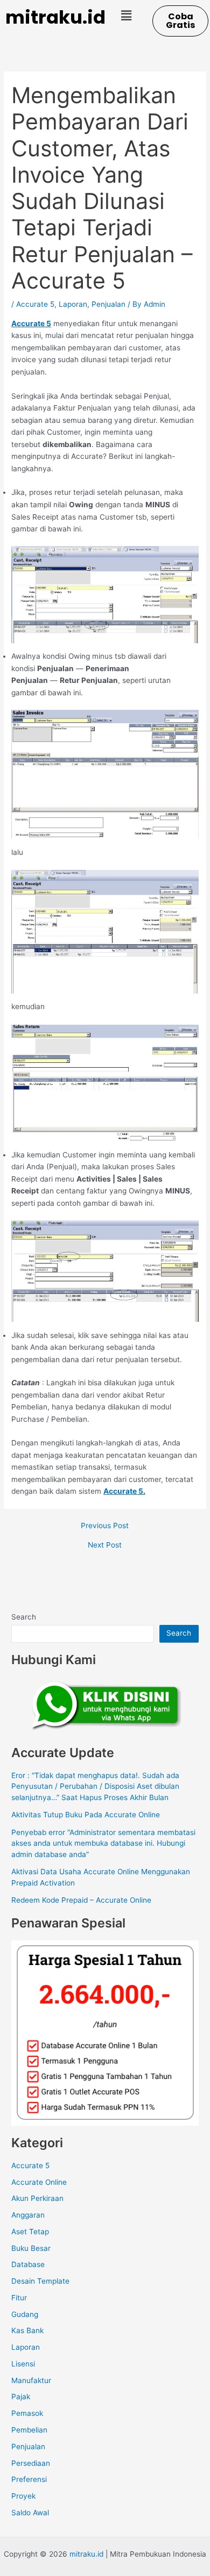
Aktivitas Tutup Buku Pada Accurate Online (86, 1815)
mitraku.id (55, 17)
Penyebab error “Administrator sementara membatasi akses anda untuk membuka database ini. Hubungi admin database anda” (103, 1843)
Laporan (73, 304)
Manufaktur (31, 2380)
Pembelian (29, 2430)
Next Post (105, 1545)
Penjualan (108, 304)
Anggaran (28, 2215)
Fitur (19, 2298)
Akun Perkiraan (37, 2198)
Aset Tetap (30, 2232)
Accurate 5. (124, 1491)
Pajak (21, 2397)
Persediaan (31, 2463)
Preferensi (29, 2479)
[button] (126, 15)
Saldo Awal (30, 2513)
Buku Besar (31, 2248)
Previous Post (105, 1526)
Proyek (23, 2496)
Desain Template (40, 2281)
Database (28, 2264)
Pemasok (27, 2413)
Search (24, 1617)
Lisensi (23, 2364)
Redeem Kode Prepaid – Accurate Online (81, 1900)
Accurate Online (39, 2182)
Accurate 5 (35, 304)
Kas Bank (27, 2330)
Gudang (25, 2314)
